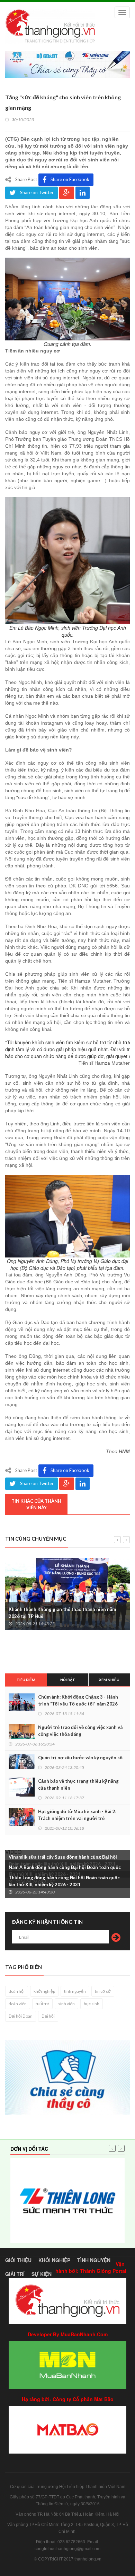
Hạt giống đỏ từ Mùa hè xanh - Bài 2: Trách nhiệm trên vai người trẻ (77, 1815)
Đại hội (48, 2016)
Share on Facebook (70, 179)
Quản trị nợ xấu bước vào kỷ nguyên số (80, 1758)
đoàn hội (17, 1991)
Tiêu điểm (26, 1680)
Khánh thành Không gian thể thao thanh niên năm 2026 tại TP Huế (62, 1613)
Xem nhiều (109, 1680)
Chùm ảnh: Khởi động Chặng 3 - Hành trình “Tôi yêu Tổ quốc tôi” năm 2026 (78, 1700)
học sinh (92, 2004)
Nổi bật (68, 1680)
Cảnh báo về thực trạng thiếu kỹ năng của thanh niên (78, 1784)
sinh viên (66, 2004)
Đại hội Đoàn (21, 2016)
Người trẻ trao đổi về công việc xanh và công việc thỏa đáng (80, 1731)
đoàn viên (18, 2004)
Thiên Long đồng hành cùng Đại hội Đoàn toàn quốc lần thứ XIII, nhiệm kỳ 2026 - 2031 (64, 1881)
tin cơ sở (103, 1991)
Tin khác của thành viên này (36, 1504)
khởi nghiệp (44, 1991)
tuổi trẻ (42, 2004)
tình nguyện (75, 1991)
